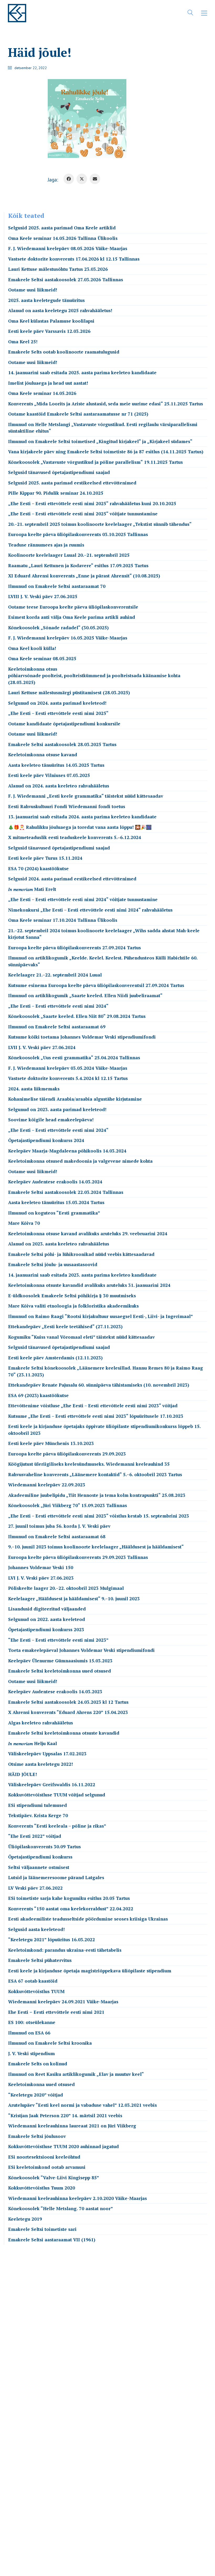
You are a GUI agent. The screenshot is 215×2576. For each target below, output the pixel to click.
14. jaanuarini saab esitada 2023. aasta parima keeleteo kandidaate (82, 1275)
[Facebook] (69, 179)
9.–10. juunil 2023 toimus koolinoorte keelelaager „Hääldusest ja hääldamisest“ (96, 1547)
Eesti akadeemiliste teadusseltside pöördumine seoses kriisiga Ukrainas (88, 1919)
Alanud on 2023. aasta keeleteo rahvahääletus (59, 1244)
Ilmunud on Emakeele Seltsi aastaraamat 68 (57, 1537)
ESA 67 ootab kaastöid (33, 1981)
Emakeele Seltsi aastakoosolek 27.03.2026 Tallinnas (66, 280)
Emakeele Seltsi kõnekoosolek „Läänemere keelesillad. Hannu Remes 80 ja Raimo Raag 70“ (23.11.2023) (106, 1371)
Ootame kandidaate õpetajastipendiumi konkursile (64, 724)
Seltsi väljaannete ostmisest (39, 1867)
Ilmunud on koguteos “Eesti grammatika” (54, 1213)
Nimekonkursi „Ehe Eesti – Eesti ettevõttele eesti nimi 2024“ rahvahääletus (90, 910)
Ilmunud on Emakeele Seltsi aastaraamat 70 (57, 586)
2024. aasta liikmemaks (34, 1089)
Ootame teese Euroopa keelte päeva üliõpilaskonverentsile (73, 607)
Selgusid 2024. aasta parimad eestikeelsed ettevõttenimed (72, 879)
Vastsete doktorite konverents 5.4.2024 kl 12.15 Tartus (68, 1078)
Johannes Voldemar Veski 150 (41, 1567)
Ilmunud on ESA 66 (29, 2033)
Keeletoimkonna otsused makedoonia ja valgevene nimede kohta (80, 1161)
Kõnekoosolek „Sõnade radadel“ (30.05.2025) (58, 628)
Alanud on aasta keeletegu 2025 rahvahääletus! (60, 310)
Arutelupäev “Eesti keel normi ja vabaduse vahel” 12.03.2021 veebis (82, 2105)
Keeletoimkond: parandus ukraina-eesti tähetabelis (65, 1950)
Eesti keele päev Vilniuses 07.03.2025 (49, 775)
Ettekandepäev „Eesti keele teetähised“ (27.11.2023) (65, 1326)
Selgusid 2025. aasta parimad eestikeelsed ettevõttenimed (72, 483)
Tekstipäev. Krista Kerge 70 (38, 1815)
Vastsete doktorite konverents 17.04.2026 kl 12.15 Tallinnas (74, 259)
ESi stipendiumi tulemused (37, 1805)
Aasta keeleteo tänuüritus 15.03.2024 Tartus (56, 1202)
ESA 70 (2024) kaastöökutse (38, 868)
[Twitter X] (82, 179)
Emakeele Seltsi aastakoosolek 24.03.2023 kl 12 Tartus (68, 1702)
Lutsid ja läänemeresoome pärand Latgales (56, 1877)
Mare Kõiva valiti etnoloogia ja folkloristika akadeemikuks (73, 1306)
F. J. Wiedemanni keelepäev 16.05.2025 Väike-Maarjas (68, 638)
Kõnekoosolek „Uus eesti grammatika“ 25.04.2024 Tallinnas (74, 1058)
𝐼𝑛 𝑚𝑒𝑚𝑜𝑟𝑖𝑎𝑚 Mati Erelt (32, 889)
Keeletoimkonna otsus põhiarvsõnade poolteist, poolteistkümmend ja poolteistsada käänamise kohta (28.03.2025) (94, 676)
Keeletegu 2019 (25, 2219)
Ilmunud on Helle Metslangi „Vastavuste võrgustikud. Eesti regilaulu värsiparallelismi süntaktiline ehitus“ (103, 428)
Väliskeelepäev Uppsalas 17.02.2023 (47, 1754)
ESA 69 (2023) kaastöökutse (38, 1395)
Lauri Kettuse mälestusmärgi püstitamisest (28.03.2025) (69, 693)
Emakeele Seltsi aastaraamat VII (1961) (52, 2240)
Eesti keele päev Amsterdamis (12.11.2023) (55, 1358)
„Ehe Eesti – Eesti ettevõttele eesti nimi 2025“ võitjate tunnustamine (83, 514)
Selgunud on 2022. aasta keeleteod (47, 1619)
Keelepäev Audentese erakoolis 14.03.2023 (55, 1692)
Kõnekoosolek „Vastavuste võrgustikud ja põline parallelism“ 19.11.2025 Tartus (95, 462)
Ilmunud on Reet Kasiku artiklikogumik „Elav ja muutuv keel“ (76, 2074)
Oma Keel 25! (23, 342)
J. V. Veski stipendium (31, 2053)
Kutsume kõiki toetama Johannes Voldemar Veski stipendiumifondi (82, 1037)
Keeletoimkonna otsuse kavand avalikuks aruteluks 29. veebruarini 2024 (88, 1234)
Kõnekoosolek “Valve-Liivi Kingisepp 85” (54, 2178)
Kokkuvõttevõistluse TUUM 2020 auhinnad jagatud (63, 2146)
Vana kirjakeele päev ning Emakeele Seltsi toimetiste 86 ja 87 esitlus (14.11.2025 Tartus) (106, 452)
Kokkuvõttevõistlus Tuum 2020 (42, 2188)
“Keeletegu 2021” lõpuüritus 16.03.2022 (52, 1940)
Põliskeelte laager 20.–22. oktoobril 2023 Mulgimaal (66, 1588)
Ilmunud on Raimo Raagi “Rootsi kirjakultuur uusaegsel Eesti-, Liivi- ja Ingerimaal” (101, 1316)
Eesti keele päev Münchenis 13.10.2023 (51, 1443)
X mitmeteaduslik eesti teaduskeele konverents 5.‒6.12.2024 (75, 837)
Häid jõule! (23, 1774)
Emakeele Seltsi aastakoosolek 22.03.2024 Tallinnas (66, 1192)
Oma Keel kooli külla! (32, 648)
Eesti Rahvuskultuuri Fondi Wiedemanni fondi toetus (67, 806)
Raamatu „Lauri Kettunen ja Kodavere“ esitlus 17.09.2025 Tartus (78, 566)
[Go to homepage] (17, 13)
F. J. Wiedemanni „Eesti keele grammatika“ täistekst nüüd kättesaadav (86, 796)
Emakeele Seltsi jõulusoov (37, 2136)
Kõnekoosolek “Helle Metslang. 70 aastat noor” (61, 2208)
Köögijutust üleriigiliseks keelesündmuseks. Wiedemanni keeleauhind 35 (89, 1464)
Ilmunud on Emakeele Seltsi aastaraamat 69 (57, 1027)
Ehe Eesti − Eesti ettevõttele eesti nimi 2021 (56, 2012)
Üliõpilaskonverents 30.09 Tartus (44, 1847)
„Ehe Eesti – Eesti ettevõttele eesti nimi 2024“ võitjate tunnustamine (83, 899)
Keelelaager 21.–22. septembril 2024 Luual (55, 975)
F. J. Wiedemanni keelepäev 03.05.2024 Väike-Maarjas (68, 1068)
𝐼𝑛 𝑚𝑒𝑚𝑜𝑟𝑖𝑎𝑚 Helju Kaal (33, 1743)
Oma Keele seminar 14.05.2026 (42, 393)
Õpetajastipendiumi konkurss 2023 (46, 1629)
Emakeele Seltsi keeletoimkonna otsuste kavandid (64, 1733)
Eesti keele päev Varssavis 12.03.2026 (49, 331)
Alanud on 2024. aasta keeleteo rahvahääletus (59, 786)
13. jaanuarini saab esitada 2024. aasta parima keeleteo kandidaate (82, 817)
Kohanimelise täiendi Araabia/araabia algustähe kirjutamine (75, 1099)
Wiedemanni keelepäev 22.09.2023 (47, 1485)
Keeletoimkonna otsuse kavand (43, 755)
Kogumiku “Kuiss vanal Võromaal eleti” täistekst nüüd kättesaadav (81, 1337)
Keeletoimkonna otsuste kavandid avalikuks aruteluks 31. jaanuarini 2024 (89, 1285)
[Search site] (190, 14)
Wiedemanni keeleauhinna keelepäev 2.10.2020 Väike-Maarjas (77, 2198)
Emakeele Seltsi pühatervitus (40, 1960)
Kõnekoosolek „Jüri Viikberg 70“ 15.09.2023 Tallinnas (68, 1505)
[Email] (95, 179)
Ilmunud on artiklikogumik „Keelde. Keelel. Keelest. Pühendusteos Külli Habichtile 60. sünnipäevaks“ (103, 961)
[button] (204, 13)
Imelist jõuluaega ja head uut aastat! (48, 383)
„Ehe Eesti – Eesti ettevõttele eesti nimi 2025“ (58, 713)
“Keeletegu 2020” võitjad (36, 2095)
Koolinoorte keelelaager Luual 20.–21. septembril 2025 (69, 555)
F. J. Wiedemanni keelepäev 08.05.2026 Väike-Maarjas (68, 248)
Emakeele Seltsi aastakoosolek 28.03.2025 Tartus (62, 744)
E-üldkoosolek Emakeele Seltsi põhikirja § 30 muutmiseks (72, 1296)
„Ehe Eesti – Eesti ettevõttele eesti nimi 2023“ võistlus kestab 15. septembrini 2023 (99, 1516)
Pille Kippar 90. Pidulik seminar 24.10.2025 (56, 493)
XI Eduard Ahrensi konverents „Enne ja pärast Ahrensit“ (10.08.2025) (84, 576)
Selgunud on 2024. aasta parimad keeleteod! (57, 703)
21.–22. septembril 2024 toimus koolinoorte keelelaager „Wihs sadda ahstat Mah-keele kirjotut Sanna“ (104, 934)
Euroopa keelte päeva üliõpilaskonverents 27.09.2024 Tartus (74, 948)
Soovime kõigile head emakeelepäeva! (51, 1120)
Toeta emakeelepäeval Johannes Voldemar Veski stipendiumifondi (81, 1650)
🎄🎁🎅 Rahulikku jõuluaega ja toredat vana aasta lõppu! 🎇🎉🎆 (80, 827)
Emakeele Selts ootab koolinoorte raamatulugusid (64, 352)
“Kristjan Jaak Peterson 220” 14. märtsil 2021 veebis (65, 2116)
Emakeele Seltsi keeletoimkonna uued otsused (60, 1671)
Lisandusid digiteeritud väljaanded (47, 1609)
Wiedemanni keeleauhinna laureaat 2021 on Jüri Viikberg (72, 2126)
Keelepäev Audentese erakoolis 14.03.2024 (55, 1182)
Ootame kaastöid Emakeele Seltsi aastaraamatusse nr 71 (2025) (78, 414)
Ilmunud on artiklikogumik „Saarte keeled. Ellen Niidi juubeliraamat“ (85, 995)
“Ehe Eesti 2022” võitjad (35, 1836)
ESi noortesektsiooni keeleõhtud (44, 2157)
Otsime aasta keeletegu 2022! (41, 1764)
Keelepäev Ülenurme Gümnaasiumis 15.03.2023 (60, 1661)
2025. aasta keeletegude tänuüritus (46, 300)
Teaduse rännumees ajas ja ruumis (46, 545)
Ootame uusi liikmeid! (33, 290)
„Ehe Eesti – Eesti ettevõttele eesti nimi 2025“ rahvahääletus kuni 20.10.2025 (92, 503)
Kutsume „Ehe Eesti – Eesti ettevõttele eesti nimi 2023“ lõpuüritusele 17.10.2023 (96, 1416)
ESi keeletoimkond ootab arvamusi (47, 2167)
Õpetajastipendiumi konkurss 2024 (46, 1140)
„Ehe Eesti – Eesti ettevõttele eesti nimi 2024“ (58, 1006)
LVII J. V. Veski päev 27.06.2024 (42, 1047)
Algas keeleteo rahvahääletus (41, 1723)
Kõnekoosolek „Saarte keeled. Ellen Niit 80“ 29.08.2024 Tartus (77, 1016)
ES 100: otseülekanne (32, 2022)
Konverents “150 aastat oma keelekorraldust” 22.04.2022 (71, 1909)
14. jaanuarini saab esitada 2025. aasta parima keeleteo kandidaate (82, 373)
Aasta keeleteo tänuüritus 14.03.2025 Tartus (56, 765)
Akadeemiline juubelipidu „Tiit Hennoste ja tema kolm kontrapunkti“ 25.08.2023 (97, 1495)
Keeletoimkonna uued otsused (41, 2084)
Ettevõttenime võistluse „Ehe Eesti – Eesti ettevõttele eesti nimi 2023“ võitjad (93, 1406)
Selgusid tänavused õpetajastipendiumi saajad (59, 472)
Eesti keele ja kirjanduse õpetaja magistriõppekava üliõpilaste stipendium (90, 1971)
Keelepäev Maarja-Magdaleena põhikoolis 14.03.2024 (67, 1151)
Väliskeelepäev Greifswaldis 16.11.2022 (52, 1785)
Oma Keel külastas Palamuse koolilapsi (51, 321)
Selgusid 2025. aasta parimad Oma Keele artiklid (62, 228)
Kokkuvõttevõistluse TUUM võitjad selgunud (57, 1795)
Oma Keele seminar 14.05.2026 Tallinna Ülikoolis (63, 238)
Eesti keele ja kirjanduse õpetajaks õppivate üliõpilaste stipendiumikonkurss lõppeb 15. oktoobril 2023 (104, 1430)
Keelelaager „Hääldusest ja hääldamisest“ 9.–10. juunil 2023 (74, 1599)
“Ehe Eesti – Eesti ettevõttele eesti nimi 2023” (58, 1640)
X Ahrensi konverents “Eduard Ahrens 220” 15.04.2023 (68, 1712)
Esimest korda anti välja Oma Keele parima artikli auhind (72, 617)
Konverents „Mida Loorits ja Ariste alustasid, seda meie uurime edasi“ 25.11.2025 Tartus (106, 404)
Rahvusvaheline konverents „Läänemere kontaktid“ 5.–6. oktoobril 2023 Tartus (95, 1474)
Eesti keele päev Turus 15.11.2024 (45, 858)
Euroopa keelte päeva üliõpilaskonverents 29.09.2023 (67, 1454)
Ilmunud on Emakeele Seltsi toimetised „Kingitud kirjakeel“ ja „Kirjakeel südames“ (100, 441)
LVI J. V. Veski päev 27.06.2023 (41, 1578)
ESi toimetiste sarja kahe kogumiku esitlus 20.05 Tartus (69, 1898)
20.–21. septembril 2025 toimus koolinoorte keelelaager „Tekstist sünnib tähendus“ (100, 524)
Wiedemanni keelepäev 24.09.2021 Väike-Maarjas (63, 2002)
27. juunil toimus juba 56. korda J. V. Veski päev (59, 1526)
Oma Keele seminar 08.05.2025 (42, 658)
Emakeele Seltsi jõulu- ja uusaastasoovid (53, 1264)
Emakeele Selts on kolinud (38, 2064)
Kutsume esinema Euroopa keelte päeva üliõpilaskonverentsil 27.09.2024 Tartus (96, 985)
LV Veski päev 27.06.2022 (35, 1888)
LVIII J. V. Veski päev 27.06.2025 (43, 596)
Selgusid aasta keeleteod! (36, 1929)
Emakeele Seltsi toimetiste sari (42, 2229)
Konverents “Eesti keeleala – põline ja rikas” (57, 1826)
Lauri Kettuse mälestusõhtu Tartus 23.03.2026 (58, 269)
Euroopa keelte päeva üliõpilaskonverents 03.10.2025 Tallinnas (78, 534)
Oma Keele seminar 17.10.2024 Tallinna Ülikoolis (63, 920)
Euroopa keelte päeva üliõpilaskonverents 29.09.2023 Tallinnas (78, 1557)
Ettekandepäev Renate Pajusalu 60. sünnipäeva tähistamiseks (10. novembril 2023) (99, 1385)
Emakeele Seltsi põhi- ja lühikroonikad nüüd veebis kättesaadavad (81, 1254)
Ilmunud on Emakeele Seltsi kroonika (50, 2043)
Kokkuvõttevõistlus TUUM (36, 1991)
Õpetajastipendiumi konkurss (40, 1857)
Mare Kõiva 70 (24, 1223)
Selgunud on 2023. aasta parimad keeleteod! (57, 1109)
